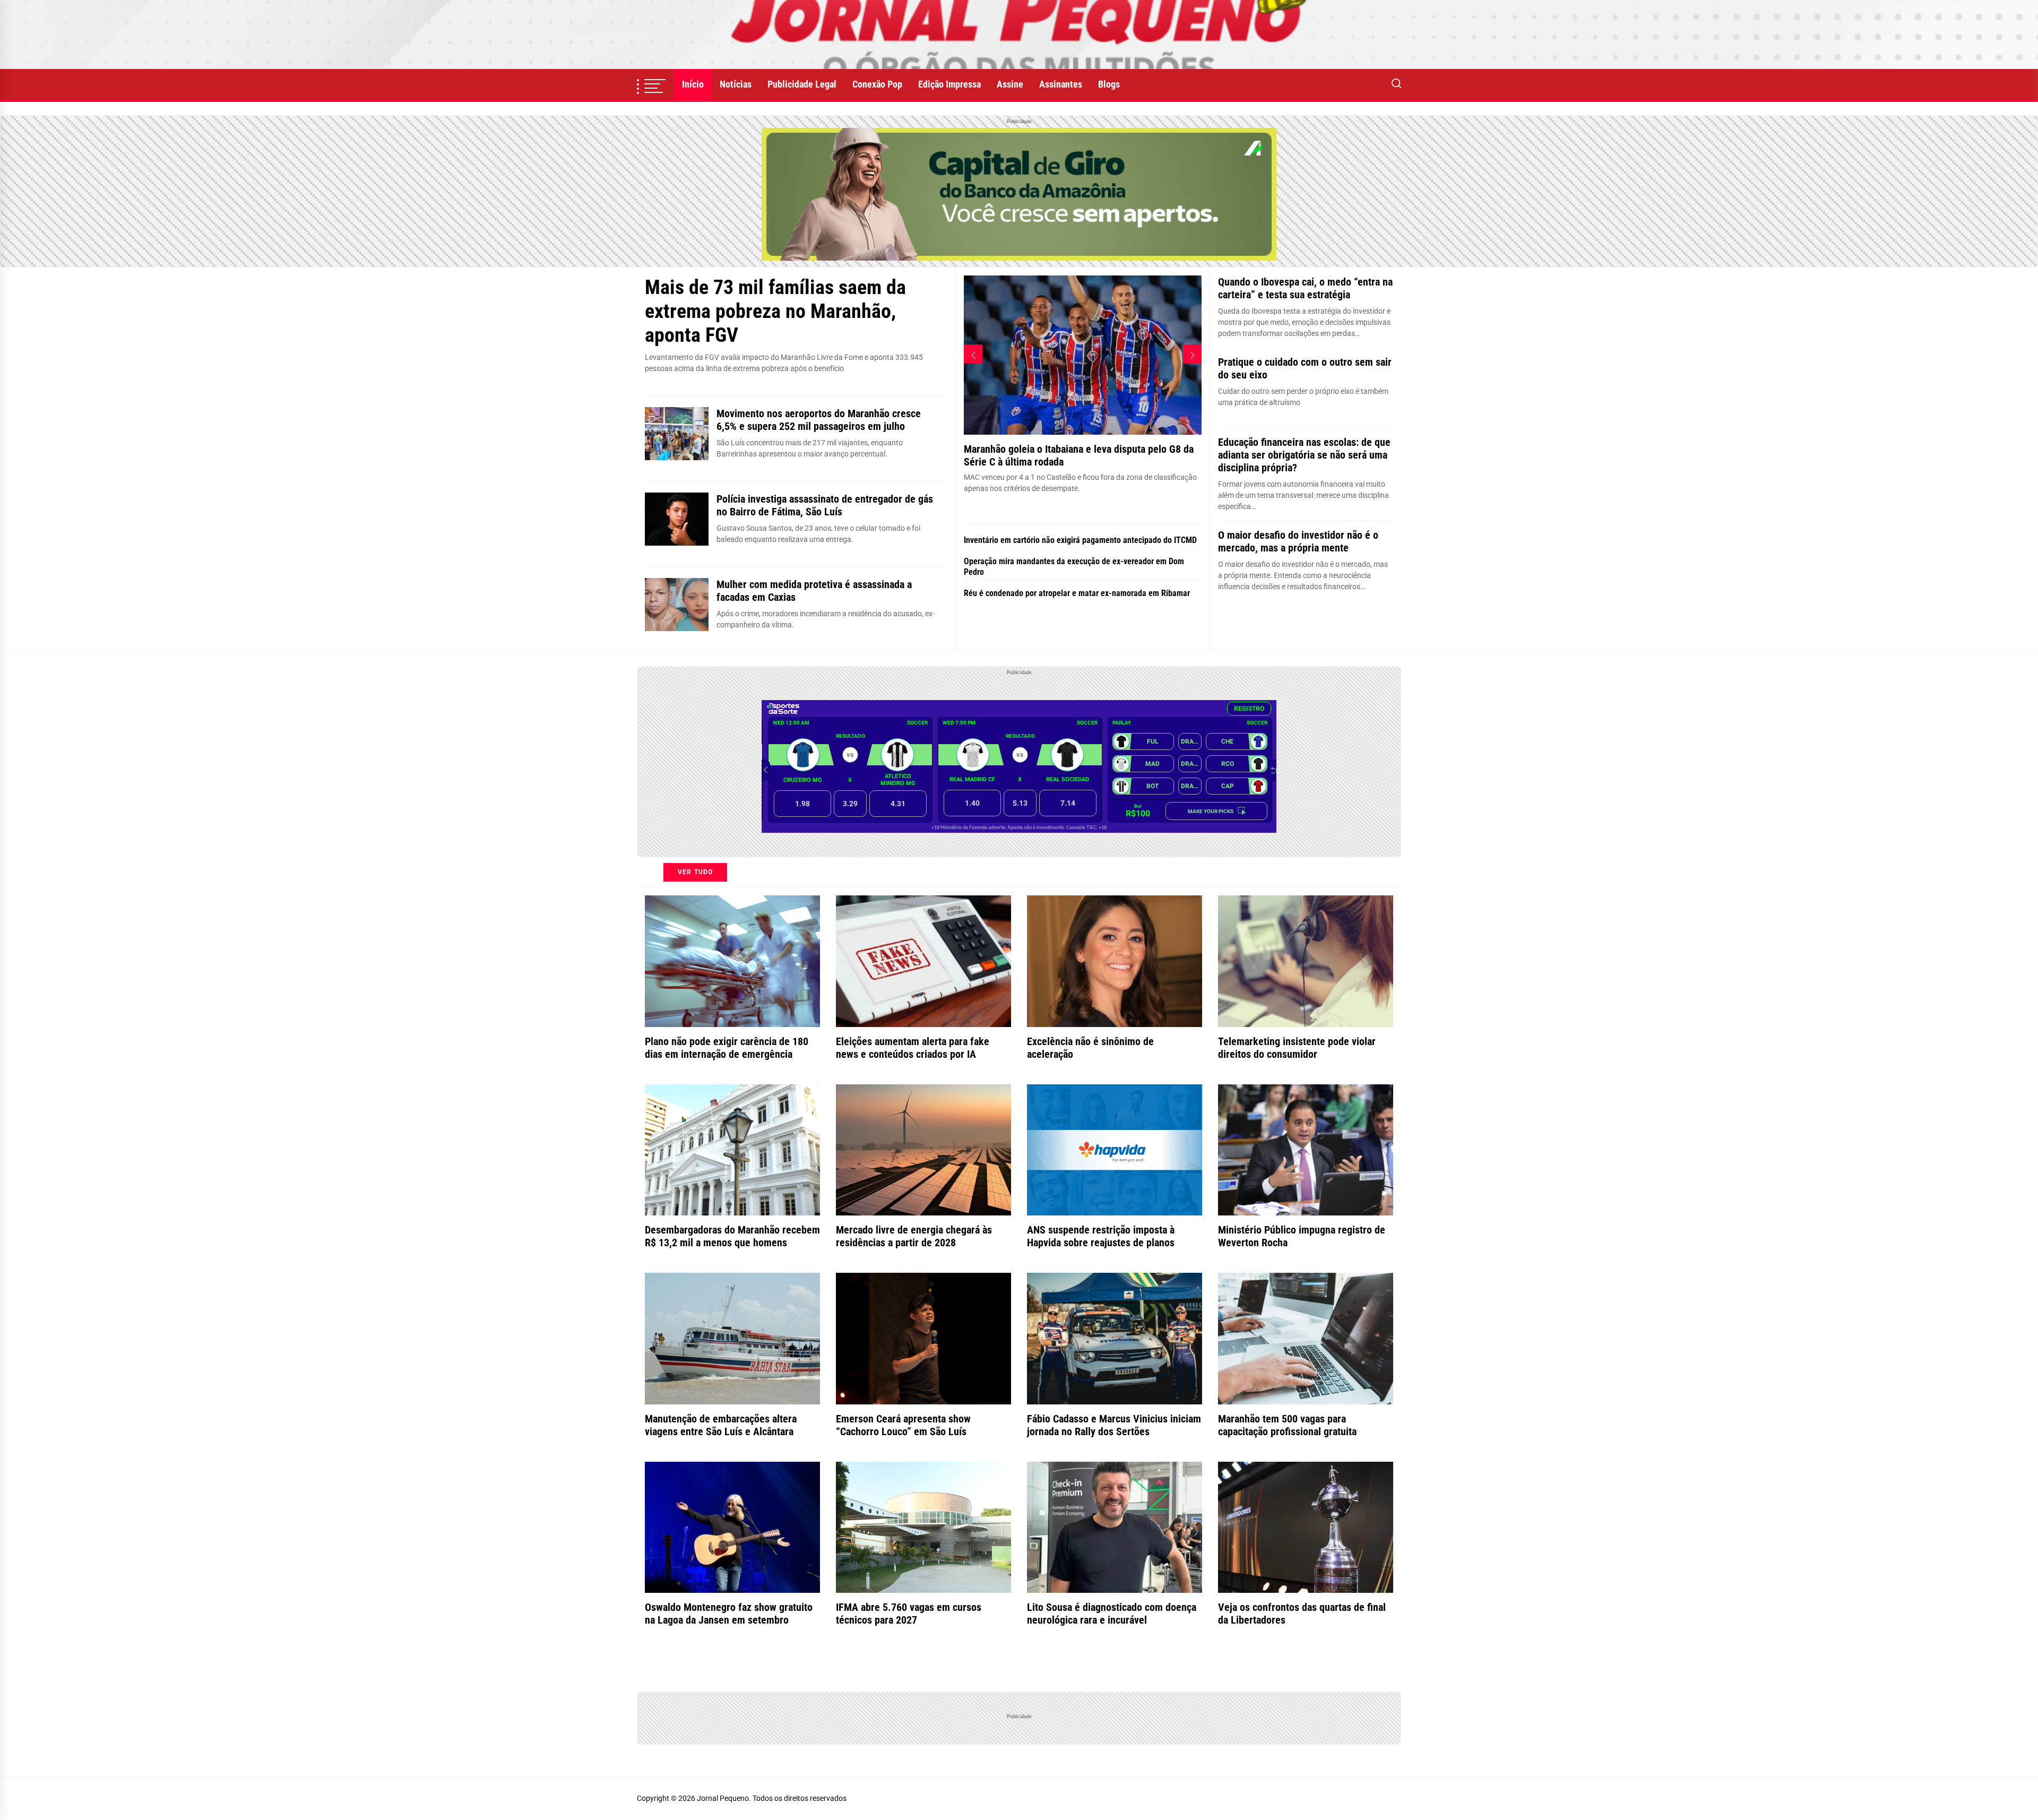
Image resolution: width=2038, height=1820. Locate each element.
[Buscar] (1396, 84)
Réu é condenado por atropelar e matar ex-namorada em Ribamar (1077, 593)
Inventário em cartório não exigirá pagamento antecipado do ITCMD (1080, 540)
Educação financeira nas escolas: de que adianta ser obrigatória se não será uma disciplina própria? (1304, 455)
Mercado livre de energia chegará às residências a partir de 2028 (914, 1236)
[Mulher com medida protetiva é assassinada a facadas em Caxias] (677, 605)
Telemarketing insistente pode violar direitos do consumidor (1297, 1048)
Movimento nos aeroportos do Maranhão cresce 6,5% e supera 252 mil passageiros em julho (819, 420)
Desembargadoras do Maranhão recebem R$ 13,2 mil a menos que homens (732, 1236)
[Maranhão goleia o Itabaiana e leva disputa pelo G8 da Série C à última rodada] (1083, 296)
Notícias (736, 84)
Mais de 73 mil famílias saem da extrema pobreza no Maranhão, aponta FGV (775, 311)
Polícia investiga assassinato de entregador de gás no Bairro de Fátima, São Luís (825, 505)
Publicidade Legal (802, 84)
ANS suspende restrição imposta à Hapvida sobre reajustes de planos (1101, 1236)
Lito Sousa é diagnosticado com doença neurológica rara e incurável (1112, 1614)
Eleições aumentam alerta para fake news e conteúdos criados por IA (913, 1048)
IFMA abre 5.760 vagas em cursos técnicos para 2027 (909, 1614)
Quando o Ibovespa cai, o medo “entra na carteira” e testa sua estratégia (1305, 288)
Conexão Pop (877, 84)
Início (693, 84)
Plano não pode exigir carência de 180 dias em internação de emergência (727, 1048)
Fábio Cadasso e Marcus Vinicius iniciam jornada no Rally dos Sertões (1114, 1425)
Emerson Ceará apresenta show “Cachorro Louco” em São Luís (903, 1425)
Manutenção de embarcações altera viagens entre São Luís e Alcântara (721, 1425)
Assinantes (1061, 84)
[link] (1019, 34)
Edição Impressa (949, 84)
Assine (1010, 84)
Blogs (1109, 84)
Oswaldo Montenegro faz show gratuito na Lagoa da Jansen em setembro (729, 1614)
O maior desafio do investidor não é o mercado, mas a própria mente (1298, 541)
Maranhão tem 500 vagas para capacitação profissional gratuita (1287, 1425)
